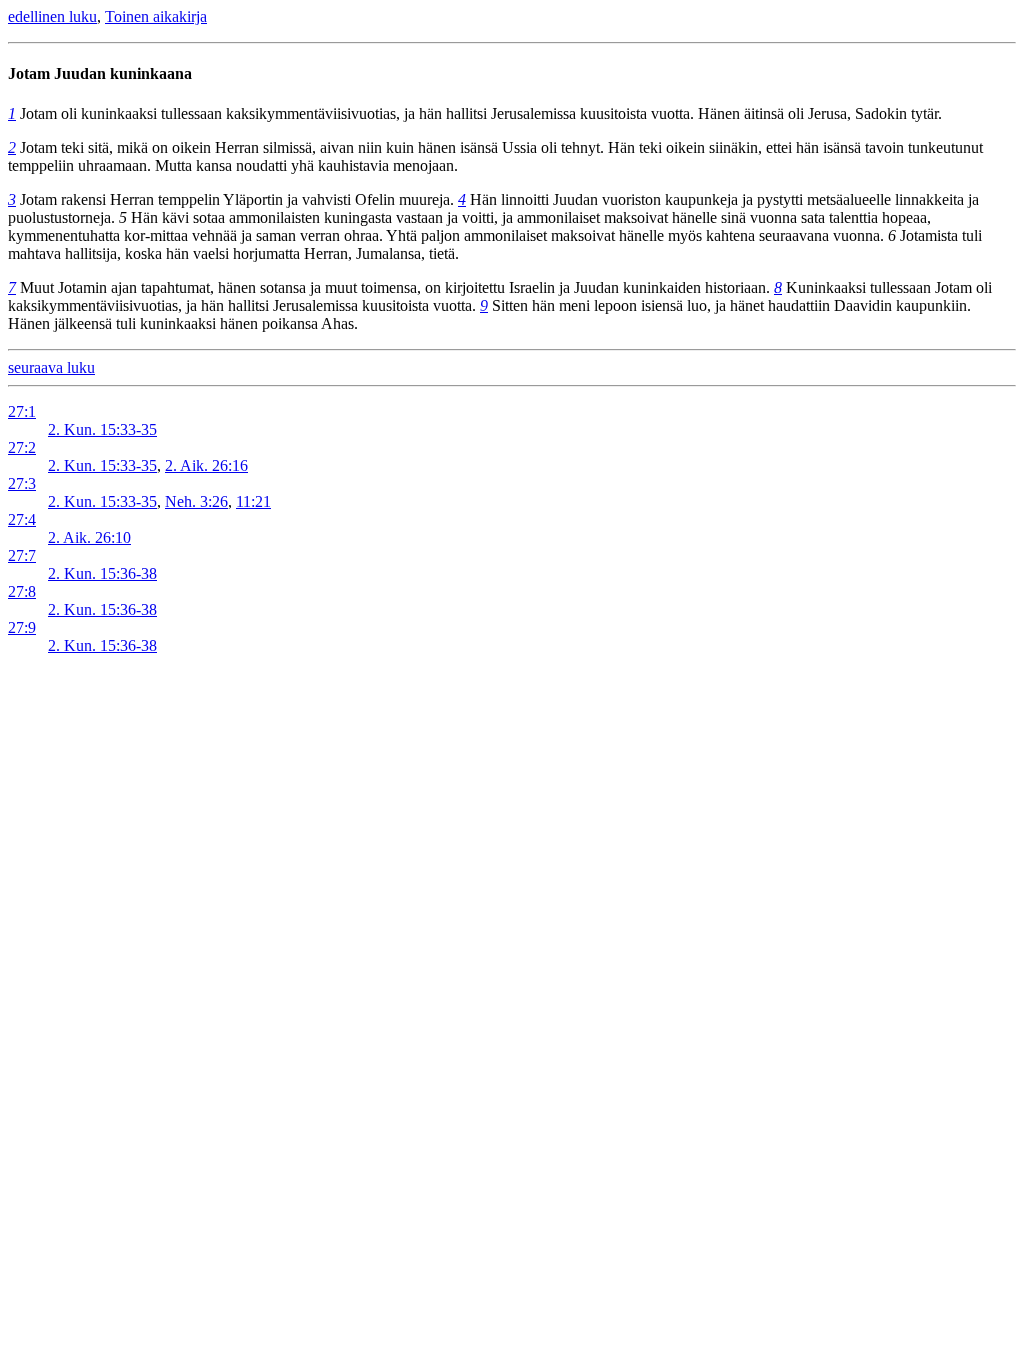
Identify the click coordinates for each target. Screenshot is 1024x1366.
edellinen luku (52, 16)
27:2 (22, 447)
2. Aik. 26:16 (206, 465)
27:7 (22, 555)
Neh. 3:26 (196, 501)
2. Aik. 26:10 (89, 537)
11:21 (253, 501)
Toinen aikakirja (156, 16)
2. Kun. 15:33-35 (102, 429)
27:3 (22, 483)
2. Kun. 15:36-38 (102, 573)
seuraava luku (51, 367)
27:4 (22, 519)
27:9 (22, 627)
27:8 (22, 591)
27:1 (22, 411)
